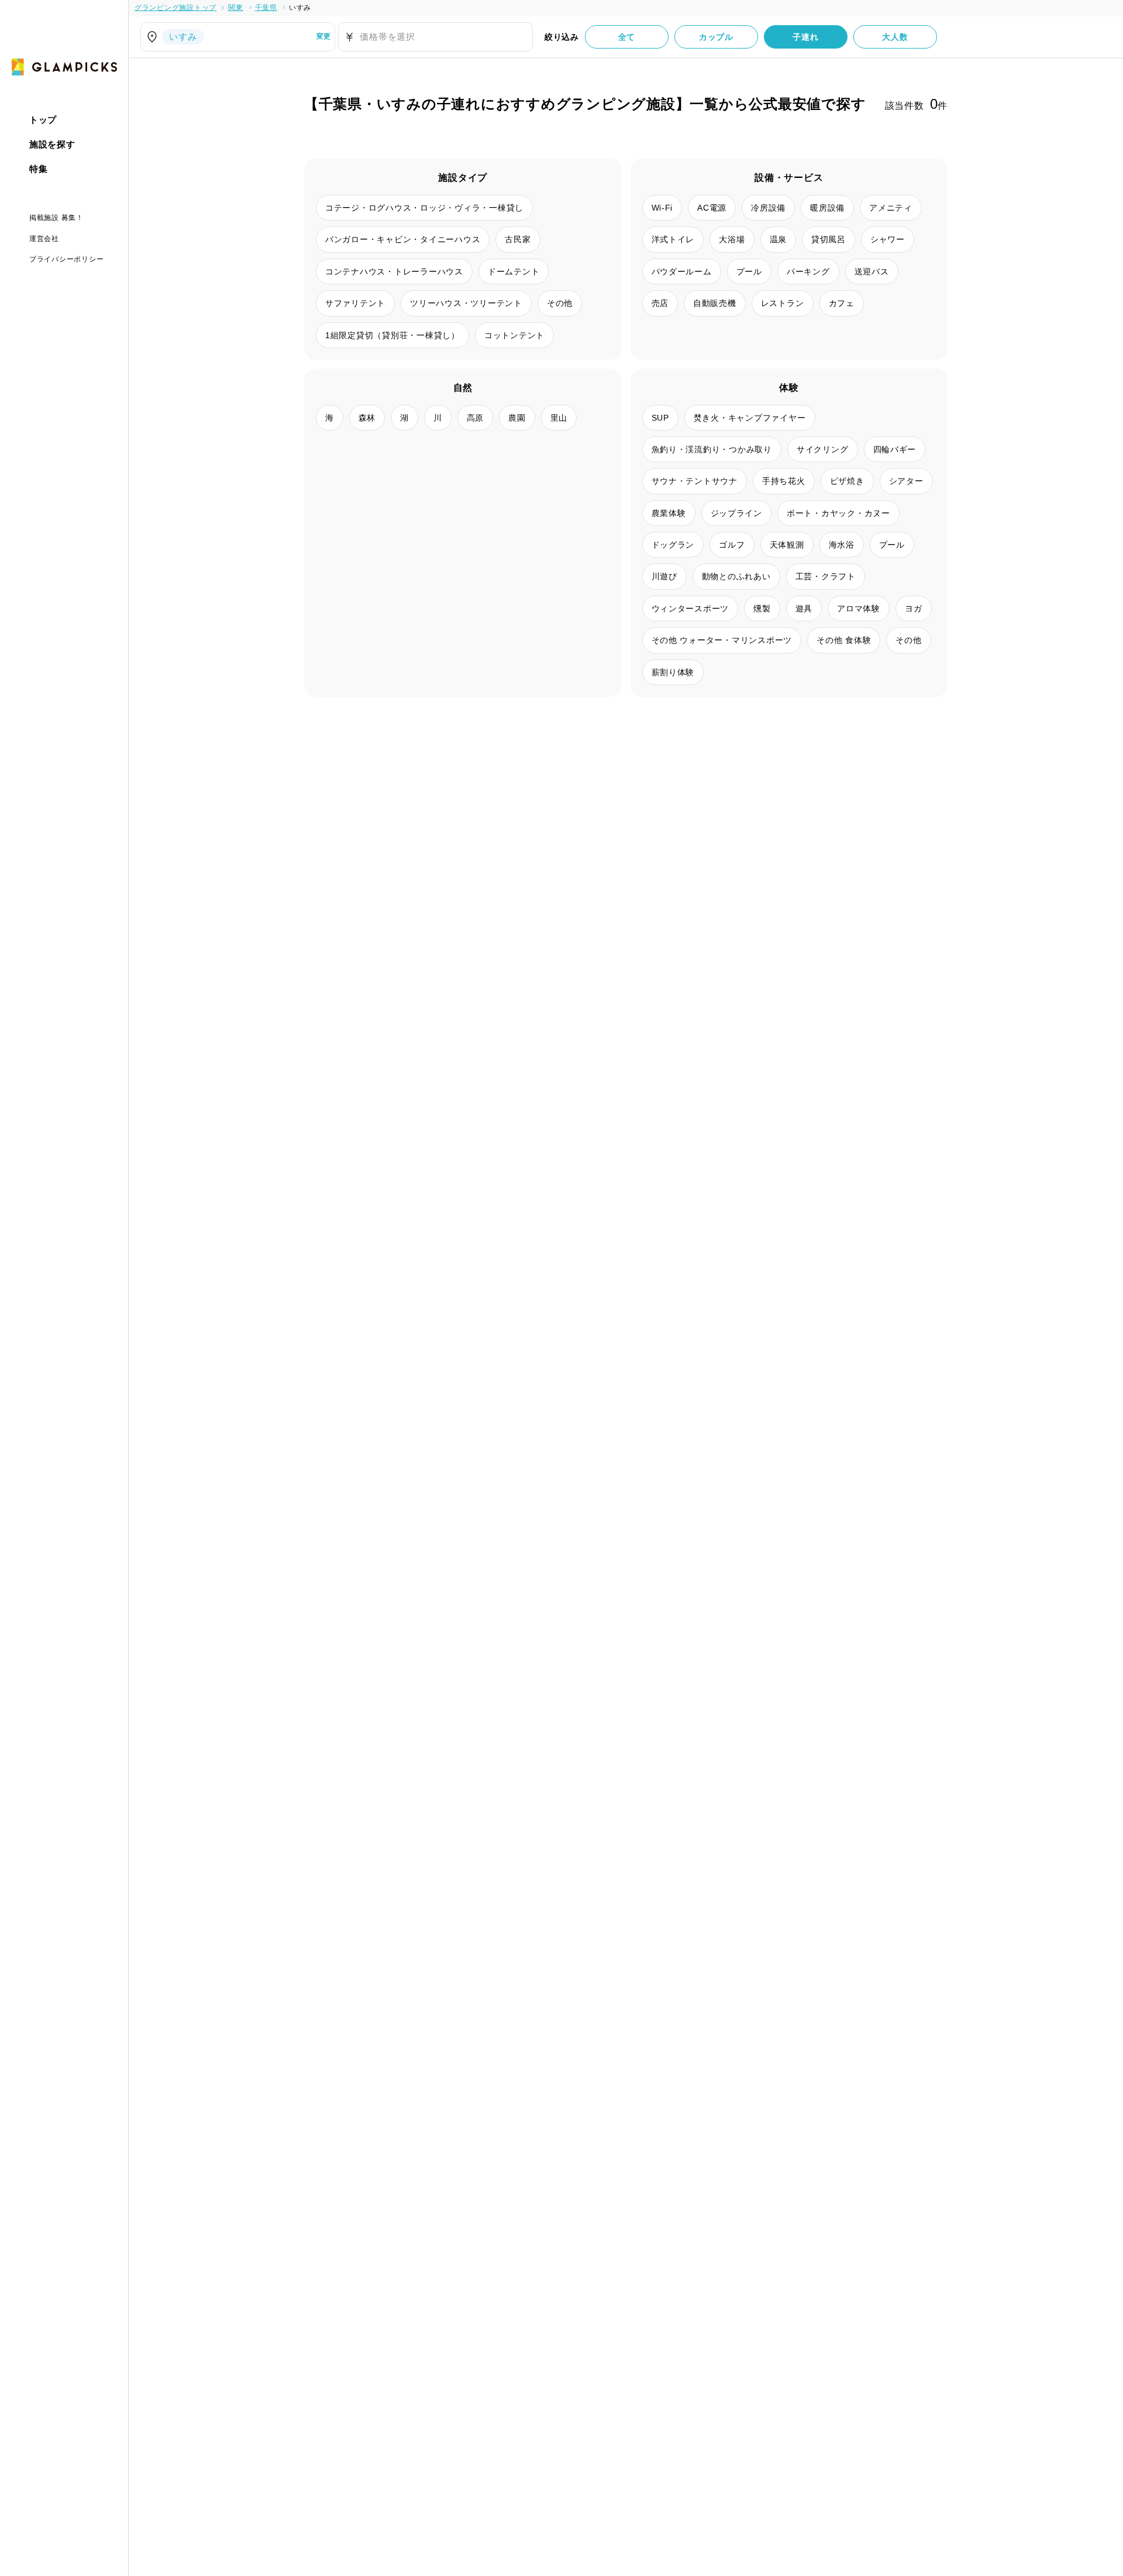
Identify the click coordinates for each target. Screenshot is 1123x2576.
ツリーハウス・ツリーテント (466, 303)
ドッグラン (673, 545)
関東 (236, 8)
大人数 (895, 37)
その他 (560, 303)
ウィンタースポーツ (690, 608)
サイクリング (823, 449)
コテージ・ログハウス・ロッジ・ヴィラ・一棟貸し (424, 208)
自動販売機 (715, 303)
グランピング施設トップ (175, 8)
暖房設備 (827, 208)
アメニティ (891, 208)
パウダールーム (682, 271)
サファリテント (355, 303)
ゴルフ (732, 545)
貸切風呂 (829, 239)
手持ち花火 (784, 481)
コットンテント (514, 335)
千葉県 (266, 8)
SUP (660, 418)
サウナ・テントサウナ (695, 481)
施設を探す (52, 144)
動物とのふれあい (736, 576)
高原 (476, 418)
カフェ (842, 303)
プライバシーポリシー (67, 259)
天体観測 (787, 545)
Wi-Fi (662, 208)
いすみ (300, 8)
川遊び (664, 576)
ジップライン (737, 513)
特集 (39, 169)
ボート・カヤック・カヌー (838, 513)
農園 (517, 418)
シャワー (888, 239)
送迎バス (872, 271)
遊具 (804, 608)
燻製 (762, 608)
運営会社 (44, 238)
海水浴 (842, 545)
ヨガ (914, 608)
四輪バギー (895, 449)
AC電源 (712, 208)
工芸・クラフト (826, 576)
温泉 (778, 239)
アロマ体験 (859, 608)
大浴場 (732, 239)
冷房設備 (768, 208)
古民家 (518, 239)
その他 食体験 (844, 640)
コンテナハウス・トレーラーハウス (394, 271)
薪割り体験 (673, 672)
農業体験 (669, 513)
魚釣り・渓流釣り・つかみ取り (712, 449)
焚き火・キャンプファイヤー (750, 418)
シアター (906, 481)
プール (749, 271)
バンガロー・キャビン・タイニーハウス (403, 239)
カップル (716, 37)
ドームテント (514, 271)
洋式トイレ (673, 239)
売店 (660, 303)
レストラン (783, 303)
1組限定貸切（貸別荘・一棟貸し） (392, 335)
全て (627, 37)
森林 (367, 418)
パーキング (808, 271)
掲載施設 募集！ (56, 218)
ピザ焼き (847, 481)
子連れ (805, 37)
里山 (559, 418)
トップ (43, 120)
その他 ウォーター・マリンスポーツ (722, 640)
